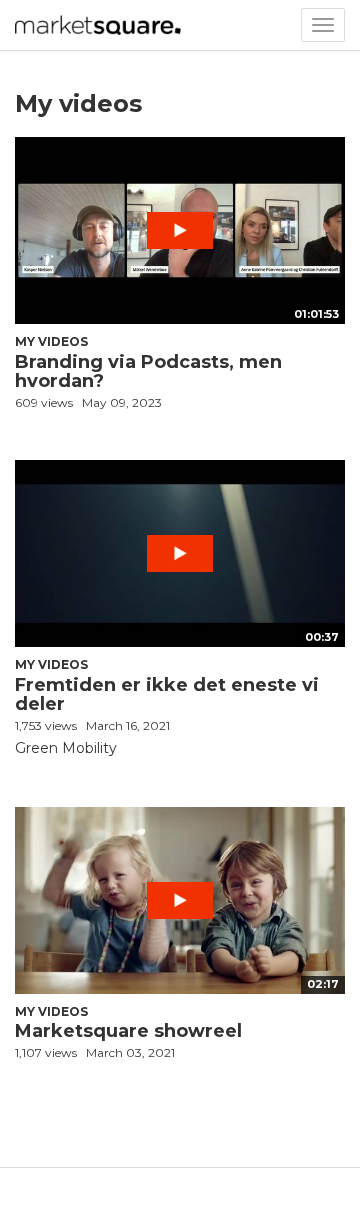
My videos (51, 341)
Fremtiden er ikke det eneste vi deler (167, 695)
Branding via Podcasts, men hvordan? (148, 372)
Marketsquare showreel (128, 1031)
